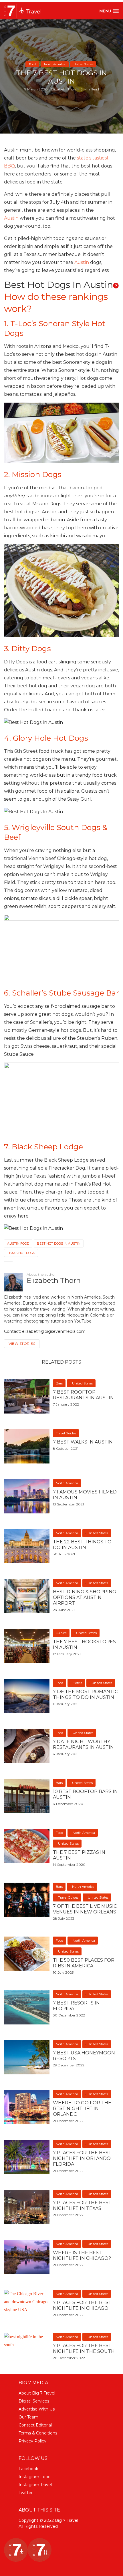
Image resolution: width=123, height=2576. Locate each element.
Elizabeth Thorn (64, 89)
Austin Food (18, 1243)
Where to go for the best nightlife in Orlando (82, 2108)
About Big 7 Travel (37, 2393)
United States (83, 64)
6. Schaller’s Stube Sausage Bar (61, 993)
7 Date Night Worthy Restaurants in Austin (83, 1744)
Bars (59, 1383)
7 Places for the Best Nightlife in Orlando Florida (82, 2158)
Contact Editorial (35, 2425)
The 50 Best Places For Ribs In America (84, 1963)
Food (32, 64)
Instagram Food (35, 2477)
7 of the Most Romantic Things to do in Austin (85, 1694)
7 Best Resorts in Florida (76, 2006)
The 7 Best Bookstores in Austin (84, 1645)
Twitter (26, 2493)
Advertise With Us (37, 2409)
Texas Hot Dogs (21, 1253)
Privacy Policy (32, 2441)
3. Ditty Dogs (27, 649)
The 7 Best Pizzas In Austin (79, 1855)
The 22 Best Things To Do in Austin (82, 1545)
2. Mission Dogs (33, 475)
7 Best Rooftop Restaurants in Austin (83, 1395)
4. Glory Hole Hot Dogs (46, 738)
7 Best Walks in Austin (83, 1442)
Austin (11, 218)
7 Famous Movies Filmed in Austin (85, 1495)
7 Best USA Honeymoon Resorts (84, 2056)
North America (55, 64)
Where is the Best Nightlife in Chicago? (82, 2255)
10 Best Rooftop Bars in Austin (85, 1794)
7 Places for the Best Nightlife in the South (84, 2348)
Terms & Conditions (38, 2433)
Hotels (77, 1683)
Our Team (28, 2417)
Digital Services (34, 2401)
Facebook (28, 2469)
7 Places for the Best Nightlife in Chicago (82, 2305)
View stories (22, 1343)
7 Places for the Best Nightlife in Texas (82, 2205)
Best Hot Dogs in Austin (59, 1243)
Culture (61, 1633)
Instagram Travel (35, 2485)
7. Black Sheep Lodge (43, 1147)
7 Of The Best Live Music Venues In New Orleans (85, 1909)
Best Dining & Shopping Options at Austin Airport (85, 1597)
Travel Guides (66, 1433)
